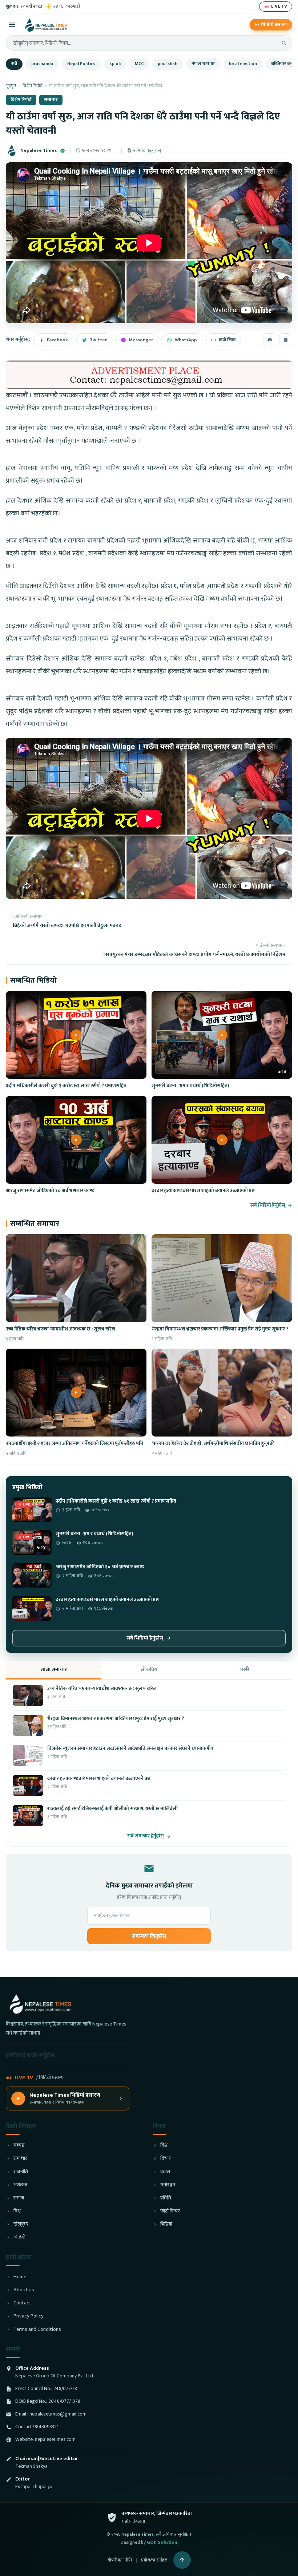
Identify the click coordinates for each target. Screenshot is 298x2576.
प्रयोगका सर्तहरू (154, 2560)
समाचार (51, 100)
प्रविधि (166, 2198)
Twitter (98, 340)
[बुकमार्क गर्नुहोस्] (286, 340)
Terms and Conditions (37, 2330)
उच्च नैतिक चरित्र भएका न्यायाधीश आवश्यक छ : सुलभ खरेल (61, 1329)
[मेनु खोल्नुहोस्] (12, 25)
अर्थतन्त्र (20, 2185)
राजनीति (21, 2172)
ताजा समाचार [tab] (54, 1669)
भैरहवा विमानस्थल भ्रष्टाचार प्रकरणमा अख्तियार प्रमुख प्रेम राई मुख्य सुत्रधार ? (220, 1329)
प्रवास (165, 2172)
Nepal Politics (81, 64)
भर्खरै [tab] (244, 1669)
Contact (22, 2303)
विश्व (17, 2211)
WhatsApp (186, 340)
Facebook (57, 340)
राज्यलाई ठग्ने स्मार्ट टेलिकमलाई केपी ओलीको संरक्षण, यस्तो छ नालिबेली (112, 1809)
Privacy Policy (29, 2316)
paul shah (168, 64)
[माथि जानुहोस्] (182, 2560)
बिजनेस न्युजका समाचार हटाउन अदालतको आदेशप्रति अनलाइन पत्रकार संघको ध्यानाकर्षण (130, 1748)
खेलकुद (21, 2224)
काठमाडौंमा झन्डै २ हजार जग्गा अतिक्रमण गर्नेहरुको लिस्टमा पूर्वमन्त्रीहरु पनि (74, 1443)
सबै (14, 64)
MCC (139, 64)
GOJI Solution (162, 2542)
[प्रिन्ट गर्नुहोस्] (270, 340)
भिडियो (19, 2238)
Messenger (141, 340)
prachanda (42, 64)
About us (24, 2290)
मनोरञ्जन (168, 2185)
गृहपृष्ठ (11, 86)
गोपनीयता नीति (120, 2560)
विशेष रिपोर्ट (33, 86)
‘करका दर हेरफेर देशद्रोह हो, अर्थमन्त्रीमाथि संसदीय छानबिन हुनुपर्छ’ (213, 1443)
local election (243, 64)
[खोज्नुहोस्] (284, 43)
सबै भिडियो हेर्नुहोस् (268, 1205)
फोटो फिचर (170, 2211)
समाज (19, 2198)
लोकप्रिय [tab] (149, 1669)
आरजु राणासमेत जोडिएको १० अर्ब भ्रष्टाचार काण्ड (50, 1191)
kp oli (115, 64)
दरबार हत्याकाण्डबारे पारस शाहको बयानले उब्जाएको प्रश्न (203, 1191)
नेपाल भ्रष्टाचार (203, 64)
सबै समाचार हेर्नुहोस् (146, 1836)
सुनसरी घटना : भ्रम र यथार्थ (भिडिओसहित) (190, 1086)
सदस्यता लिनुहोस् (149, 1936)
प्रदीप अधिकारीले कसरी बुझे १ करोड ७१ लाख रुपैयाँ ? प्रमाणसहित (66, 1086)
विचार (166, 2159)
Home (20, 2277)
